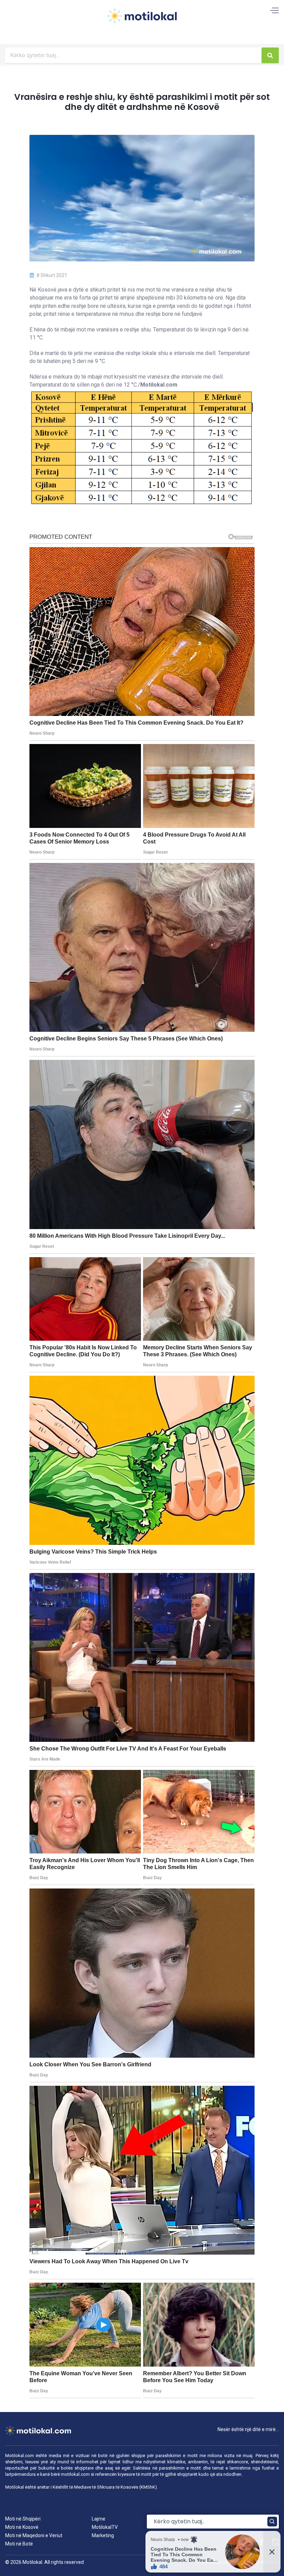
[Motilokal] (142, 20)
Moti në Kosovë (22, 2527)
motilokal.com (75, 2474)
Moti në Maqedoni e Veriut (34, 2535)
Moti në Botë (19, 2544)
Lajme (99, 2519)
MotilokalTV (105, 2527)
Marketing (103, 2535)
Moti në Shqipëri (23, 2519)
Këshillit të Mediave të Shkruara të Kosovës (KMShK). (105, 2487)
